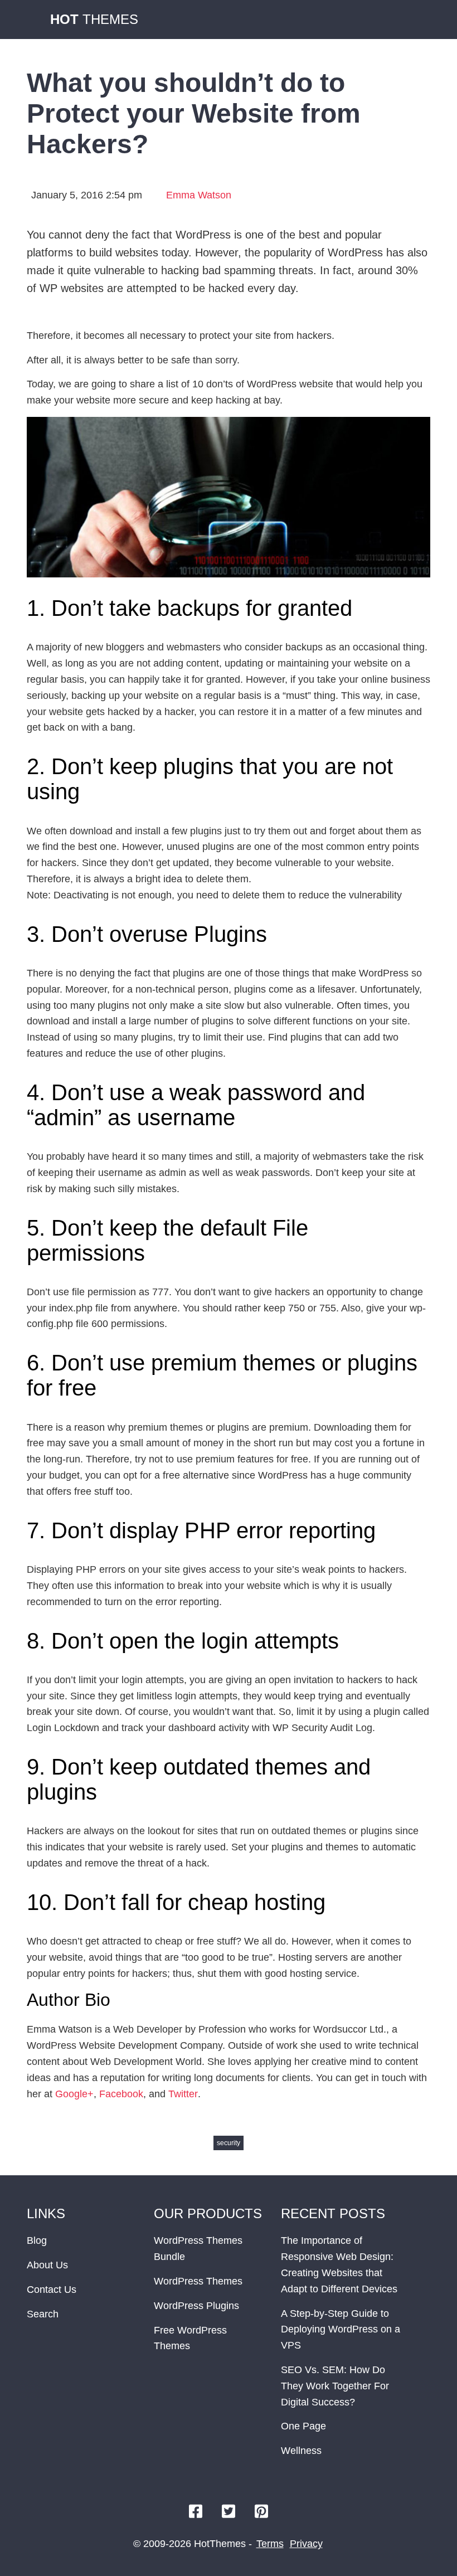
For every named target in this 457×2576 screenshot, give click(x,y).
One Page (303, 2426)
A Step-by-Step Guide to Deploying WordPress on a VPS (341, 2330)
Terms (270, 2544)
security (229, 2143)
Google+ (74, 2094)
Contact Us (52, 2290)
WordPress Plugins (196, 2306)
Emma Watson (199, 195)
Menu (419, 20)
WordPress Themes (198, 2281)
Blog (37, 2240)
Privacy (306, 2544)
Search (43, 2314)
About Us (47, 2265)
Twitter (183, 2094)
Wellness (301, 2451)
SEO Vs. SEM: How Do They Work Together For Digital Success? (335, 2386)
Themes (94, 19)
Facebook (121, 2094)
